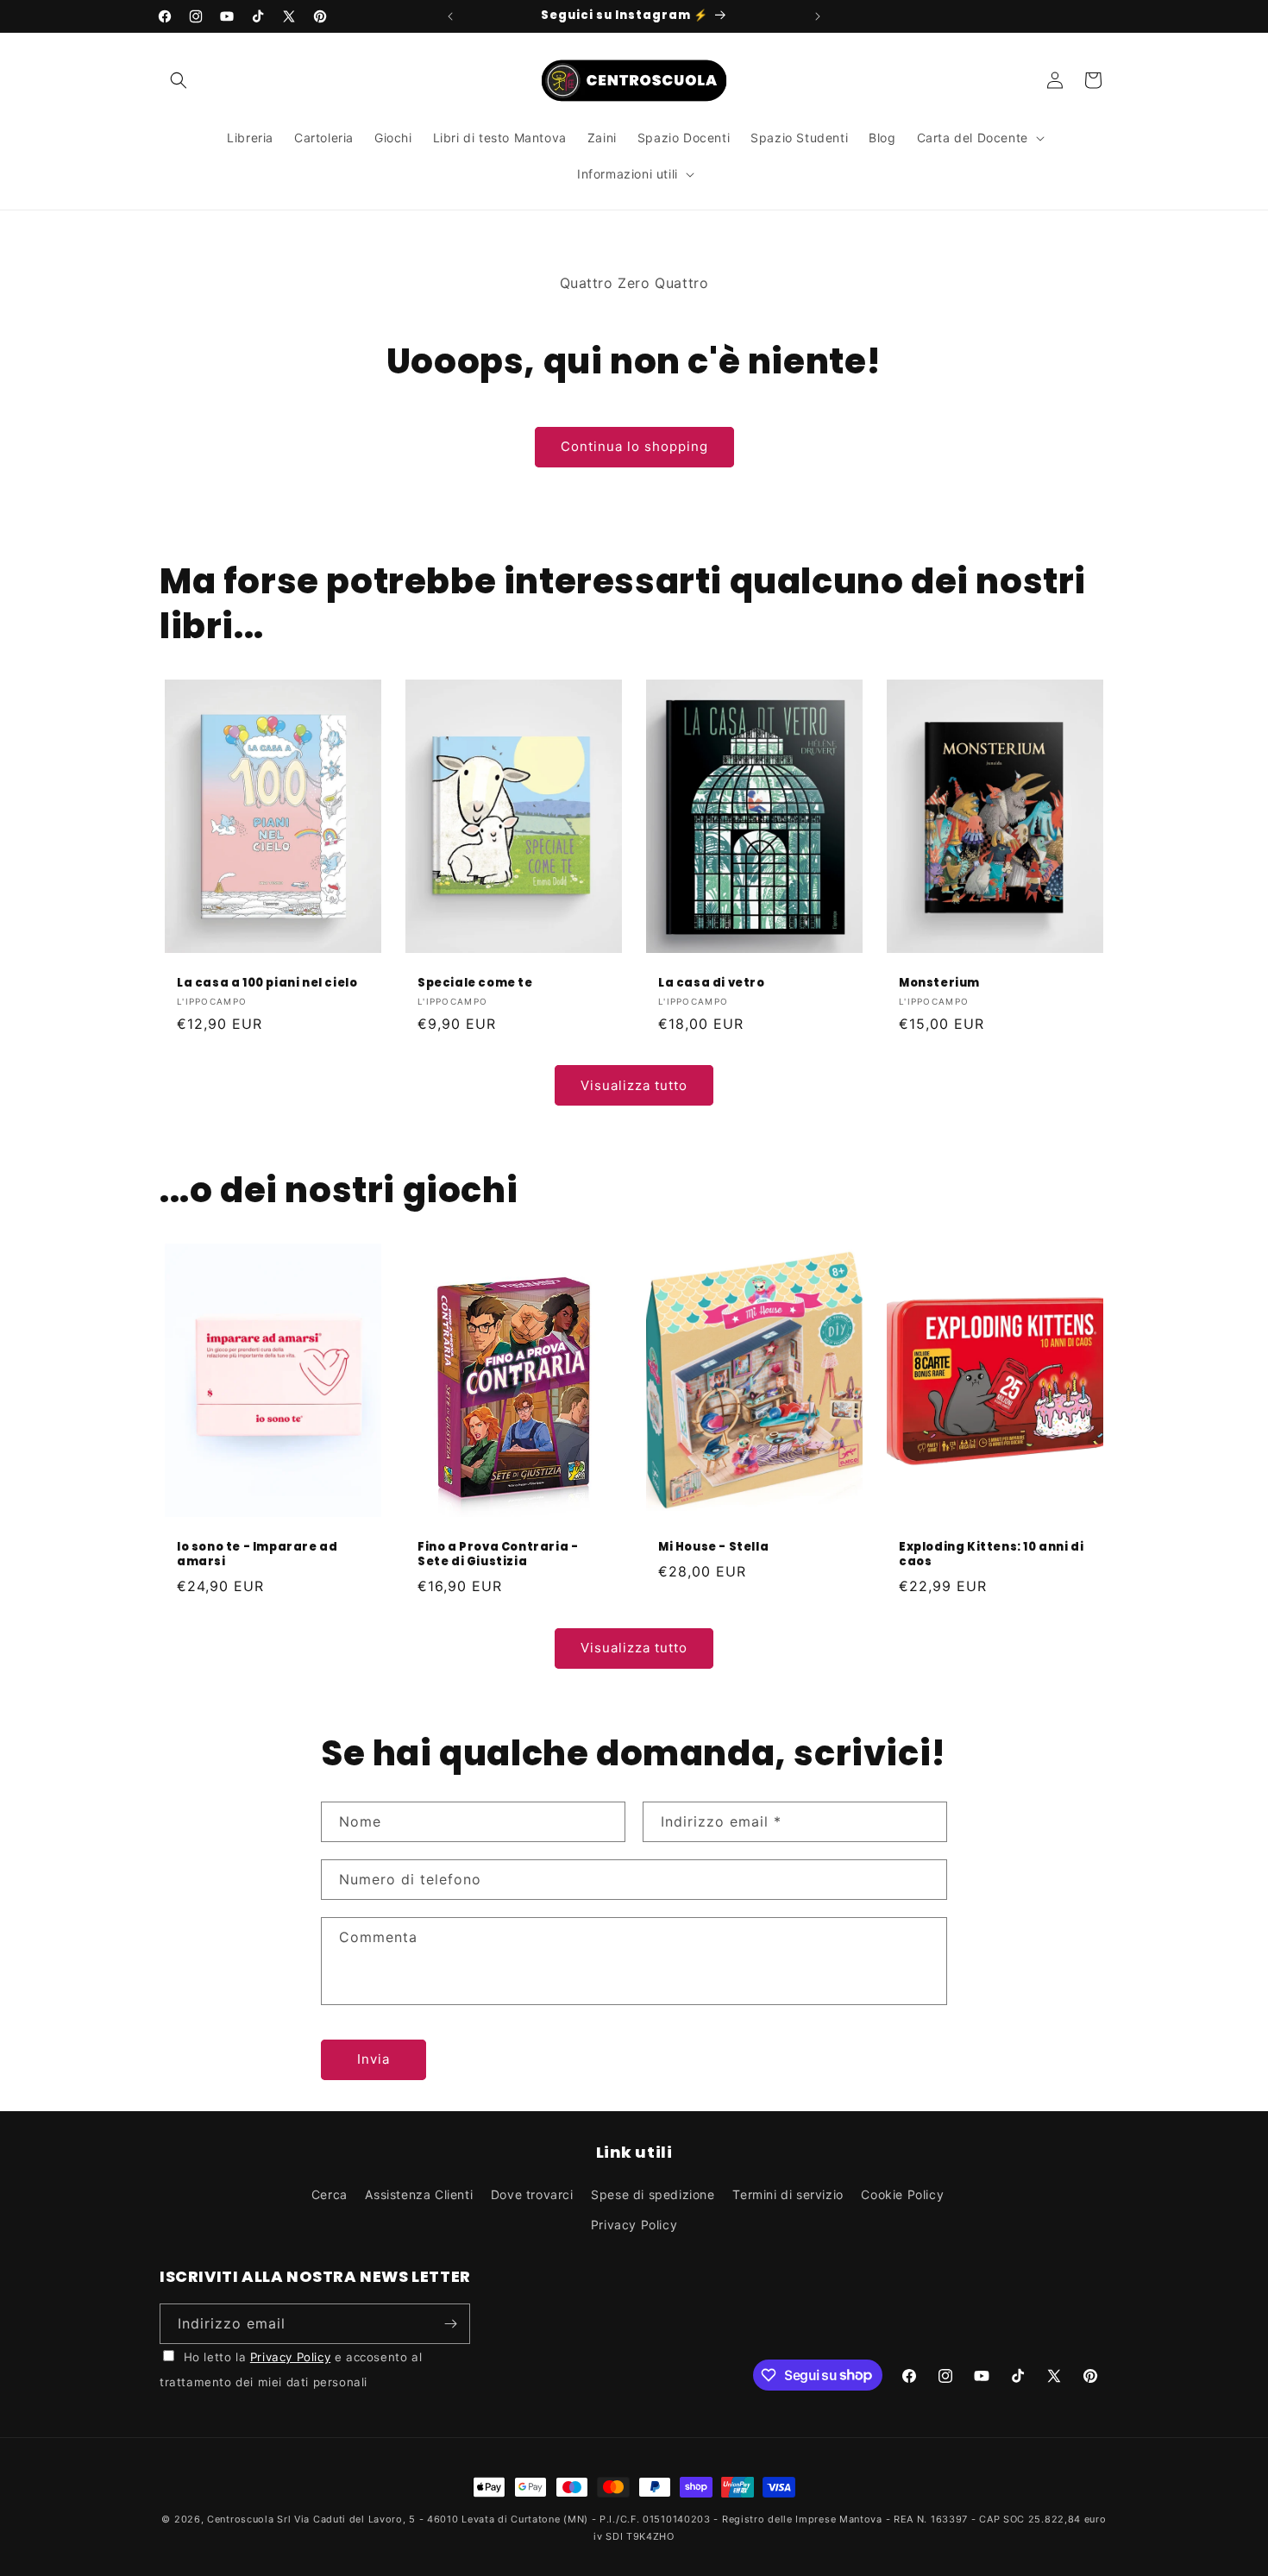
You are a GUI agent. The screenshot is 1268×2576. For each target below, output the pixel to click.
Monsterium (939, 983)
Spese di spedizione (653, 2194)
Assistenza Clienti (419, 2194)
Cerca (330, 2194)
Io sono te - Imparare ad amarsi (257, 1555)
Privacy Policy (634, 2225)
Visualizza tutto (634, 1085)
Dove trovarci (532, 2194)
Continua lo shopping (634, 446)
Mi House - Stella (713, 1548)
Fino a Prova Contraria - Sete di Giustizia (498, 1555)
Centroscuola (240, 2519)
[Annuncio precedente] (450, 16)
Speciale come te (475, 983)
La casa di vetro (712, 983)
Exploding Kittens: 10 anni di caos (991, 1555)
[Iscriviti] (450, 2324)
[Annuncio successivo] (818, 16)
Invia (373, 2059)
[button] (179, 80)
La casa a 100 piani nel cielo (267, 983)
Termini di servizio (788, 2194)
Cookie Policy (902, 2194)
